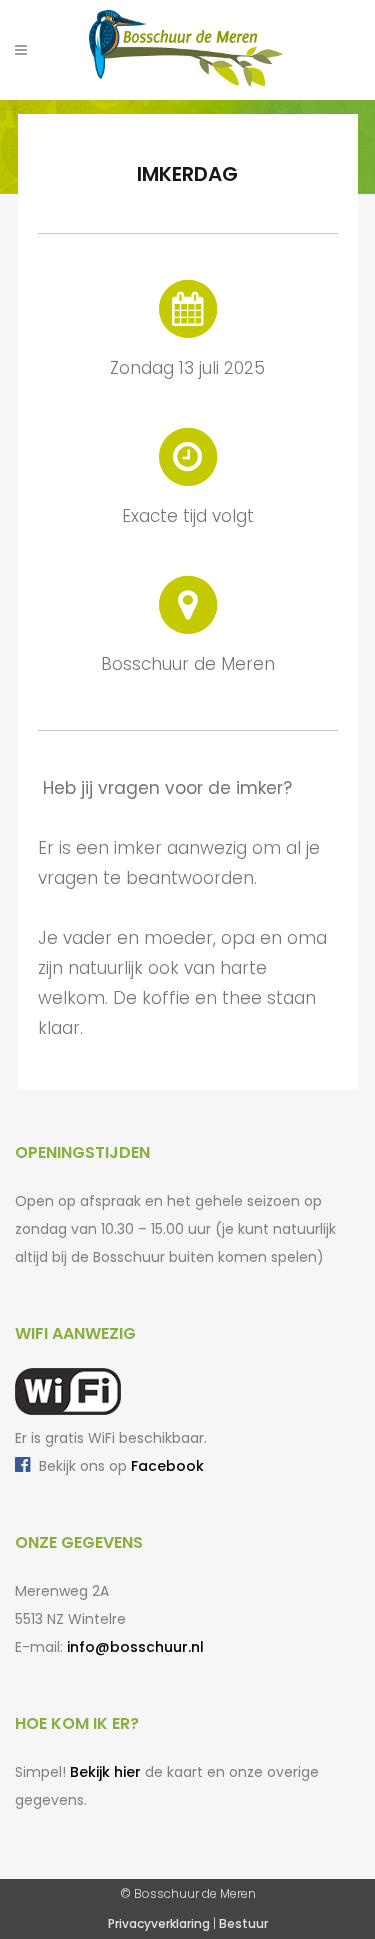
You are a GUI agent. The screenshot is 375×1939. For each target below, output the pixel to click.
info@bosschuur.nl (135, 1647)
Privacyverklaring (159, 1923)
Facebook (167, 1466)
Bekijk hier (105, 1772)
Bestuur (243, 1923)
